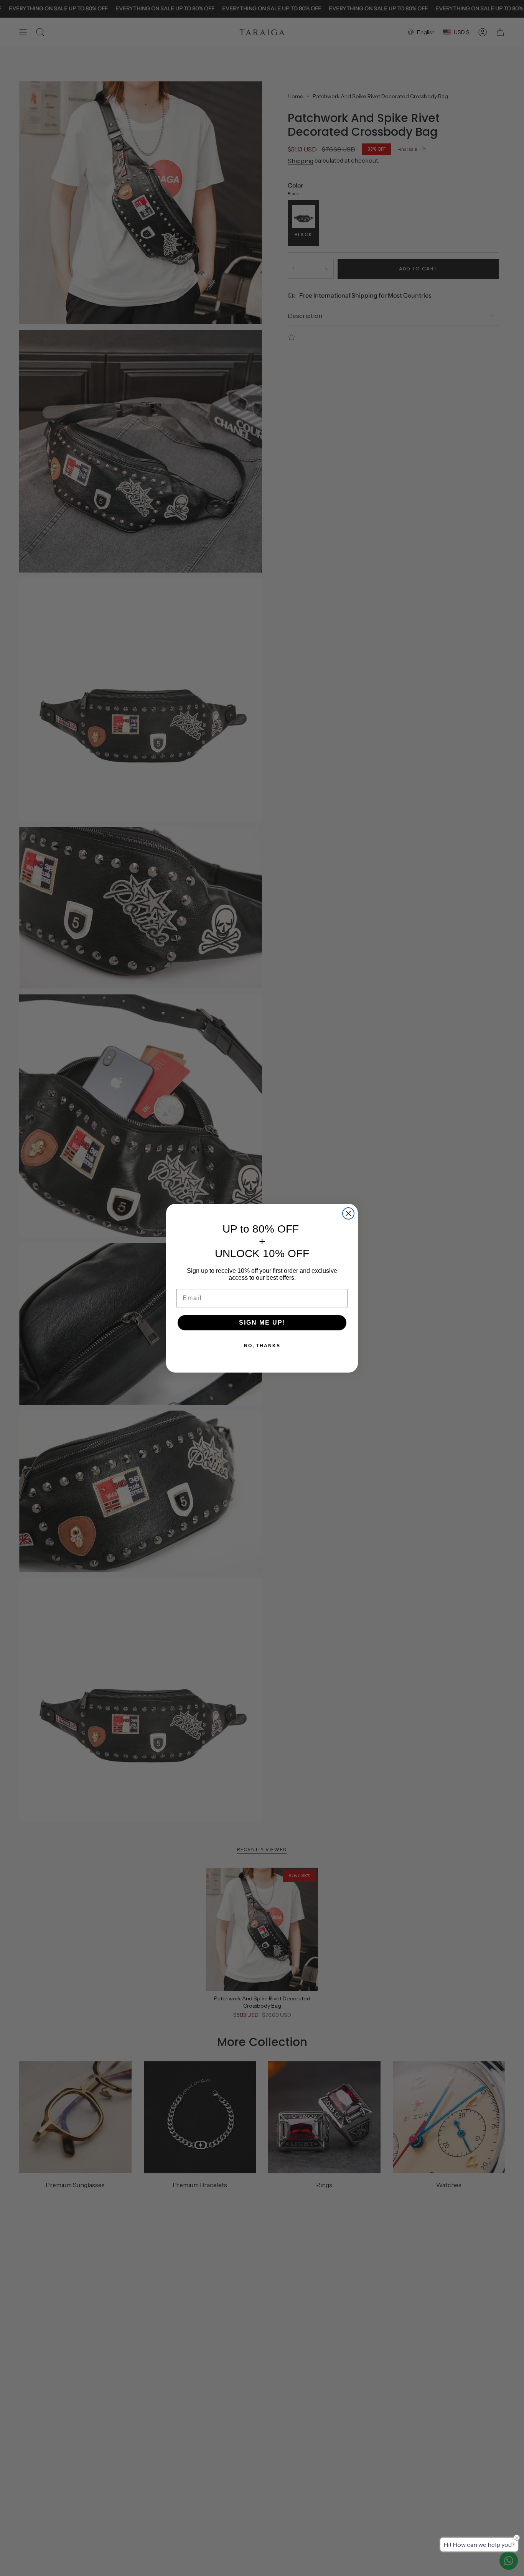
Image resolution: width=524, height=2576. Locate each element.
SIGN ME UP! (262, 1323)
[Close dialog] (348, 1213)
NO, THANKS (262, 1346)
